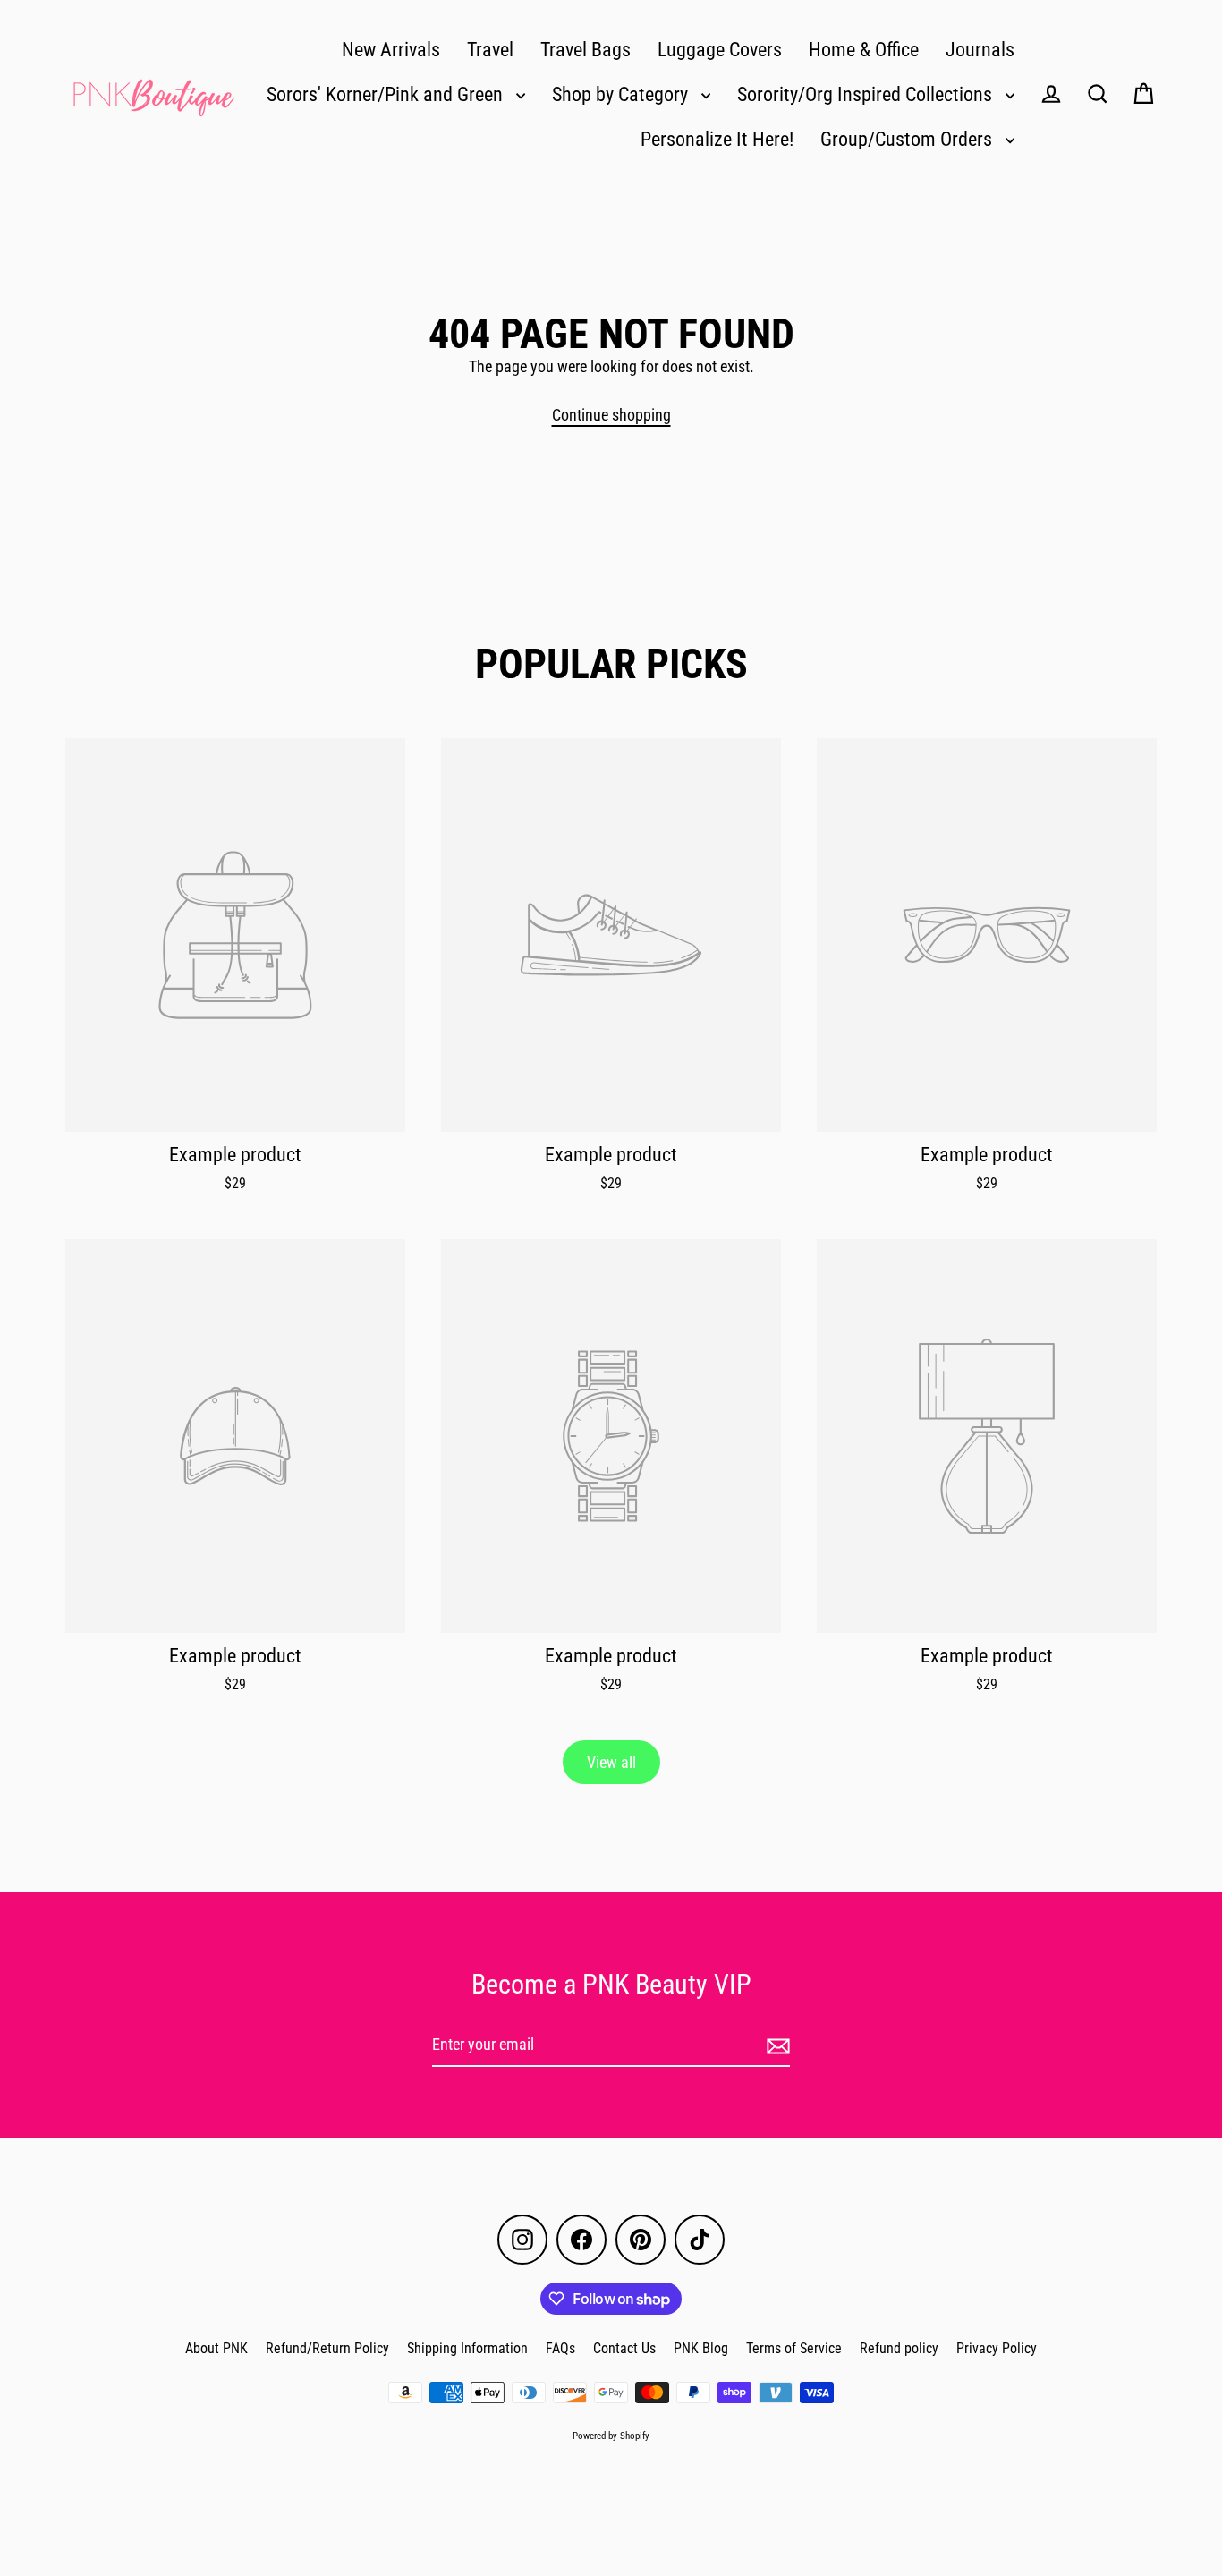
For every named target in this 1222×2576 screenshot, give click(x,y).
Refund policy (899, 2348)
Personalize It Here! (717, 139)
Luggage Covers (720, 50)
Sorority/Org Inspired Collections (867, 94)
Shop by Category (622, 94)
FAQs (560, 2348)
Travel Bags (586, 50)
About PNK (216, 2348)
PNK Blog (701, 2348)
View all (611, 1762)
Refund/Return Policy (327, 2348)
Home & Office (864, 50)
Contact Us (624, 2348)
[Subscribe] (776, 2046)
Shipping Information (467, 2348)
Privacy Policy (997, 2348)
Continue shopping (611, 415)
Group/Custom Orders (908, 139)
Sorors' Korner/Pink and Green (387, 94)
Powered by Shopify (611, 2436)
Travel (490, 50)
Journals (980, 50)
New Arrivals (391, 50)
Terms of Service (794, 2348)
